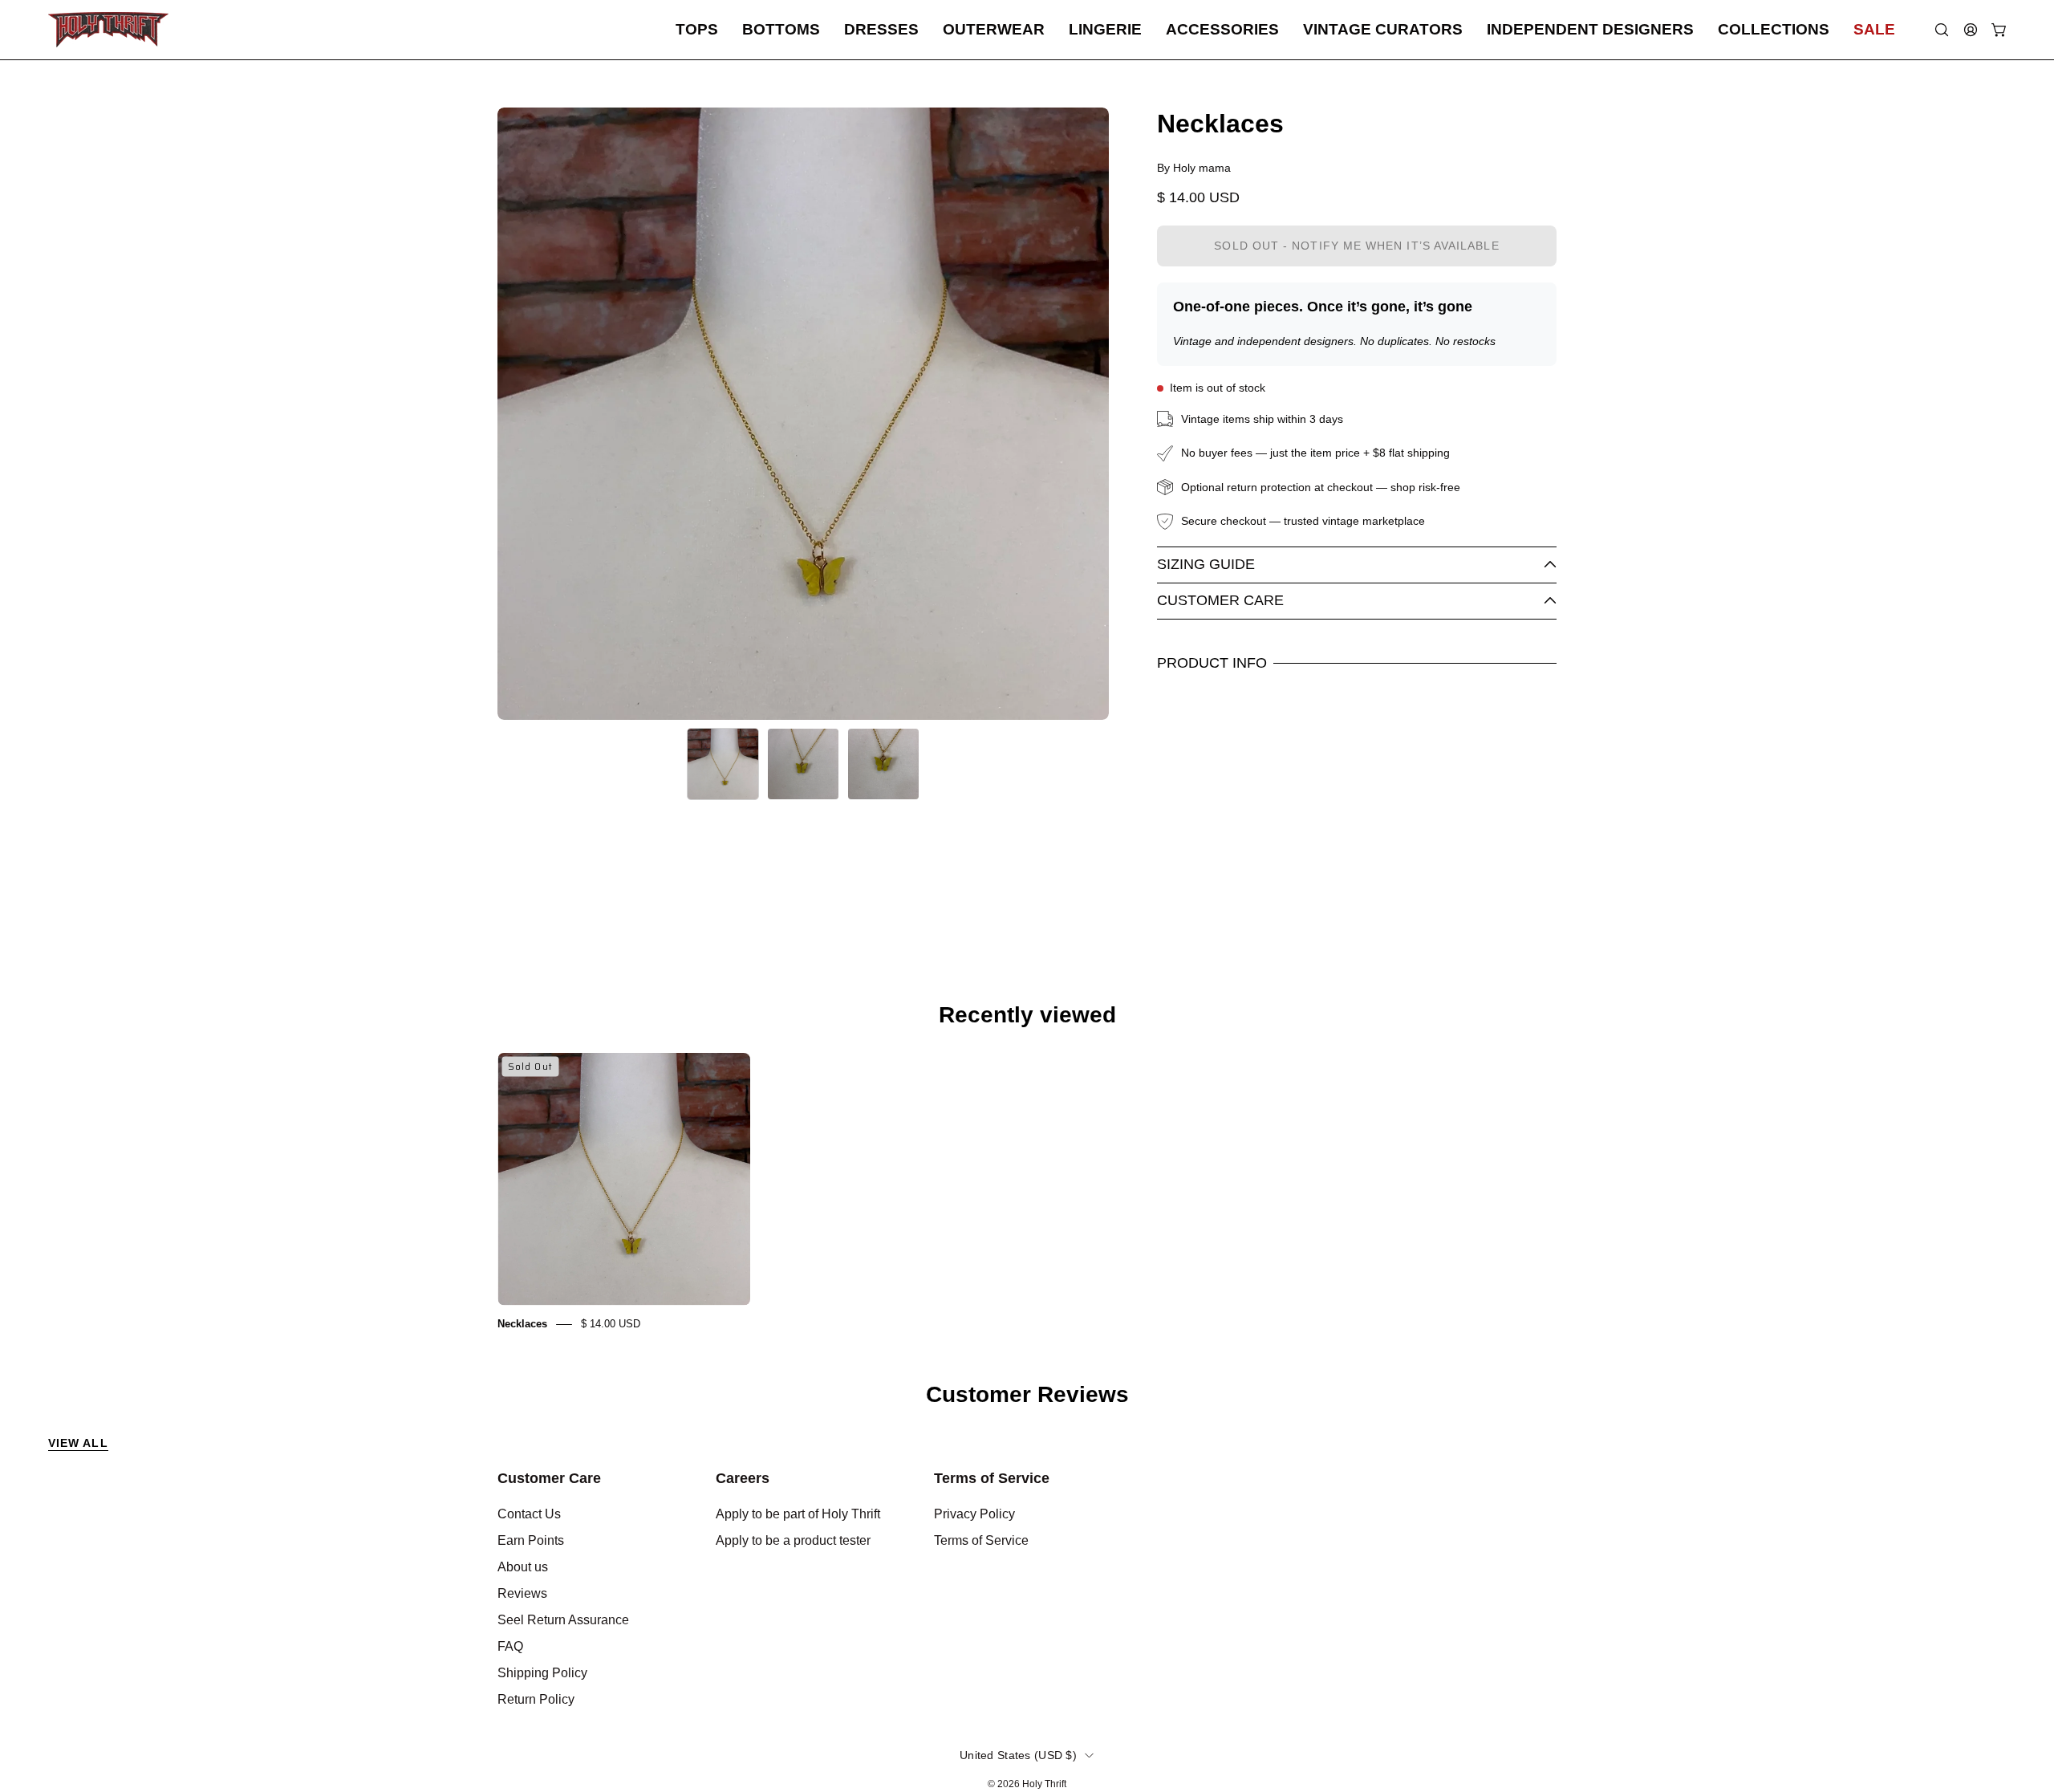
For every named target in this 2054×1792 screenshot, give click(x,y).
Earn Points (531, 1540)
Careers (743, 1478)
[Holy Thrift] (108, 30)
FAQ (510, 1646)
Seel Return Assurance (563, 1620)
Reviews (522, 1593)
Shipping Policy (542, 1673)
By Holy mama (1194, 168)
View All (78, 1443)
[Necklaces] (723, 764)
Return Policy (536, 1699)
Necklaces (522, 1324)
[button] (697, 30)
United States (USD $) (1018, 1755)
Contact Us (529, 1514)
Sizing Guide (1206, 564)
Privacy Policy (974, 1514)
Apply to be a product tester (793, 1540)
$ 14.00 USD (611, 1324)
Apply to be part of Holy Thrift (798, 1514)
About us (523, 1567)
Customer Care (1220, 600)
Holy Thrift (1044, 1784)
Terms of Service (992, 1478)
